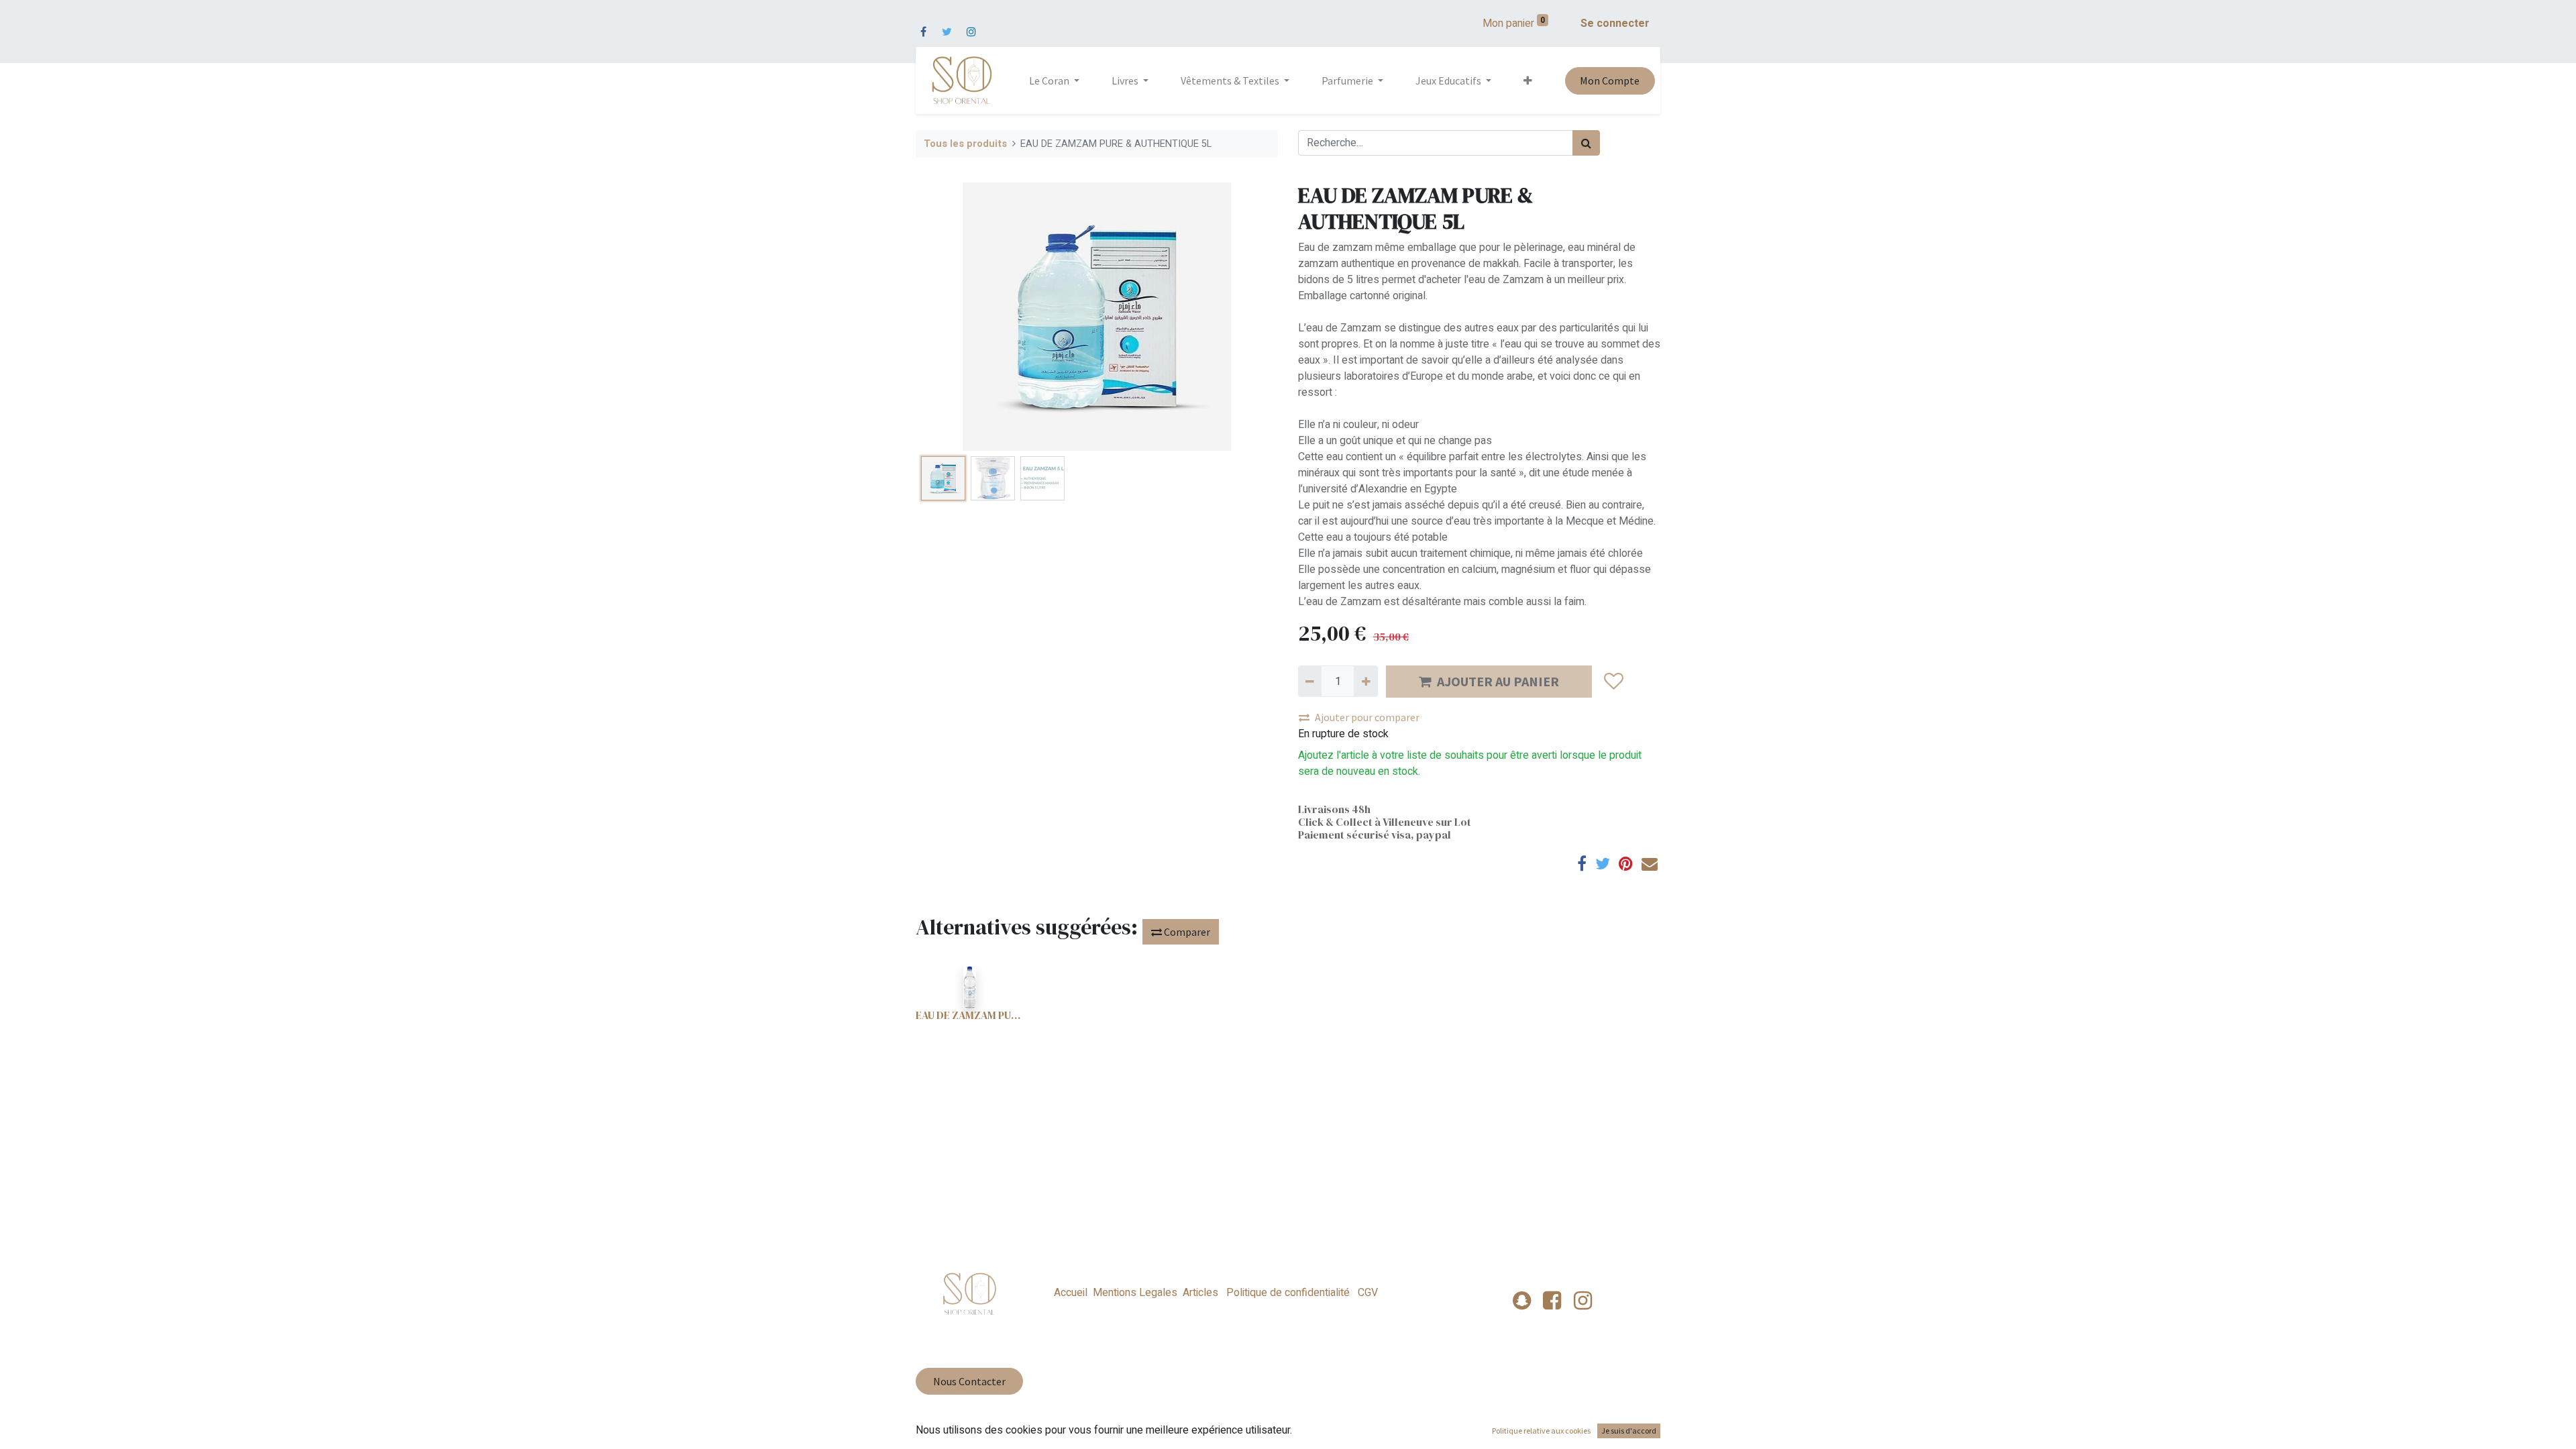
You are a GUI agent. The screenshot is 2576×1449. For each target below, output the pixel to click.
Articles (1200, 1293)
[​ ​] (923, 23)
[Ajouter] (1365, 681)
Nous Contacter (969, 1381)
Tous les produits (965, 144)
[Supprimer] (1310, 681)
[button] (1528, 80)
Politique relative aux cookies (1541, 1431)
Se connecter (1615, 23)
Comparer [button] (1186, 932)
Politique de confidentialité (1288, 1293)
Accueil (1071, 1293)
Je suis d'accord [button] (1629, 1431)
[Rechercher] (1586, 143)
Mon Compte (1610, 80)
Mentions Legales (1135, 1293)
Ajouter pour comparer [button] (1367, 717)
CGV (1366, 1293)
